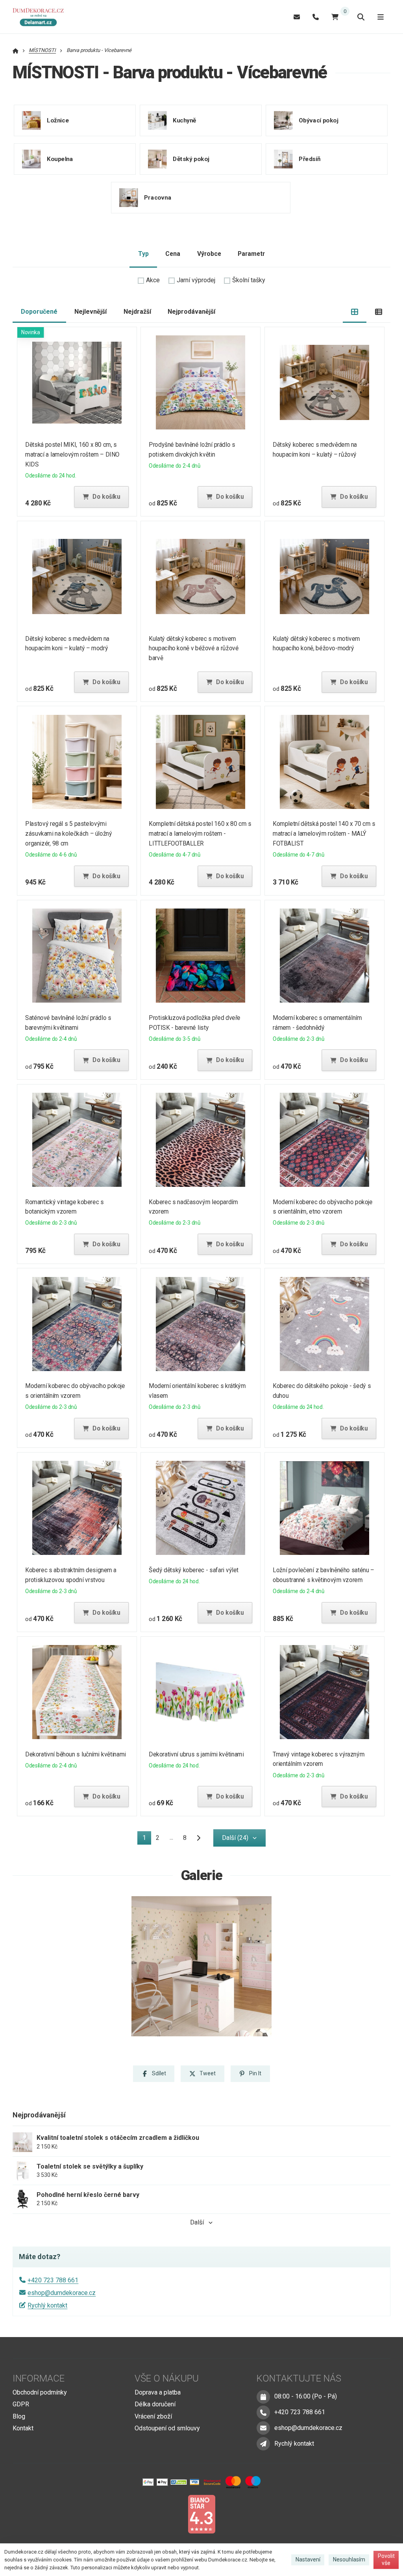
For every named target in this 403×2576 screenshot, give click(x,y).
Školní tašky (249, 280)
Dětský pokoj (191, 159)
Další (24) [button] (235, 1838)
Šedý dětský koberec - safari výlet (194, 1570)
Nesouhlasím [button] (349, 2559)
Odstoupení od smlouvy (167, 2428)
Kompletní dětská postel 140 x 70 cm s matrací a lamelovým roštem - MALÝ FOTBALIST (324, 834)
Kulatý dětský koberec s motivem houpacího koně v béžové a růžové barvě (194, 649)
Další (197, 2222)
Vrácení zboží (153, 2416)
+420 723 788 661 (53, 2280)
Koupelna (60, 159)
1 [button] (147, 1839)
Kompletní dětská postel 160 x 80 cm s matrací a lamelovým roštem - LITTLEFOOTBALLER (200, 834)
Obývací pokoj (319, 120)
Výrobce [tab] (209, 254)
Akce (153, 280)
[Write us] (263, 2444)
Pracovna (158, 197)
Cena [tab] (173, 254)
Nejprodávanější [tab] (191, 312)
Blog (19, 2416)
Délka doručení (155, 2404)
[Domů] (41, 17)
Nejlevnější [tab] (91, 312)
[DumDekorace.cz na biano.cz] (201, 2514)
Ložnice (58, 120)
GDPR (21, 2404)
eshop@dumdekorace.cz (62, 2293)
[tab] (355, 312)
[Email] (297, 17)
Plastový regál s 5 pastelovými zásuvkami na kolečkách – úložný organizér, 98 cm (68, 834)
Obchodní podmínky (40, 2392)
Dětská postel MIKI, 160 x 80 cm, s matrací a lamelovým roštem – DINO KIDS (72, 454)
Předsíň (310, 159)
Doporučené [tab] (39, 312)
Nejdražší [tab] (137, 312)
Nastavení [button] (308, 2559)
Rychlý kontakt (47, 2305)
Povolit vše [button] (386, 2559)
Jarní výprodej (196, 280)
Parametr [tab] (251, 254)
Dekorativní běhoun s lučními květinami (76, 1754)
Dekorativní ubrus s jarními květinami (197, 1754)
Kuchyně (185, 120)
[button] (101, 497)
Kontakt (23, 2428)
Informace (39, 2378)
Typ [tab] (143, 254)
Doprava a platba (158, 2392)
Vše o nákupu (167, 2378)
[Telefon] (316, 17)
